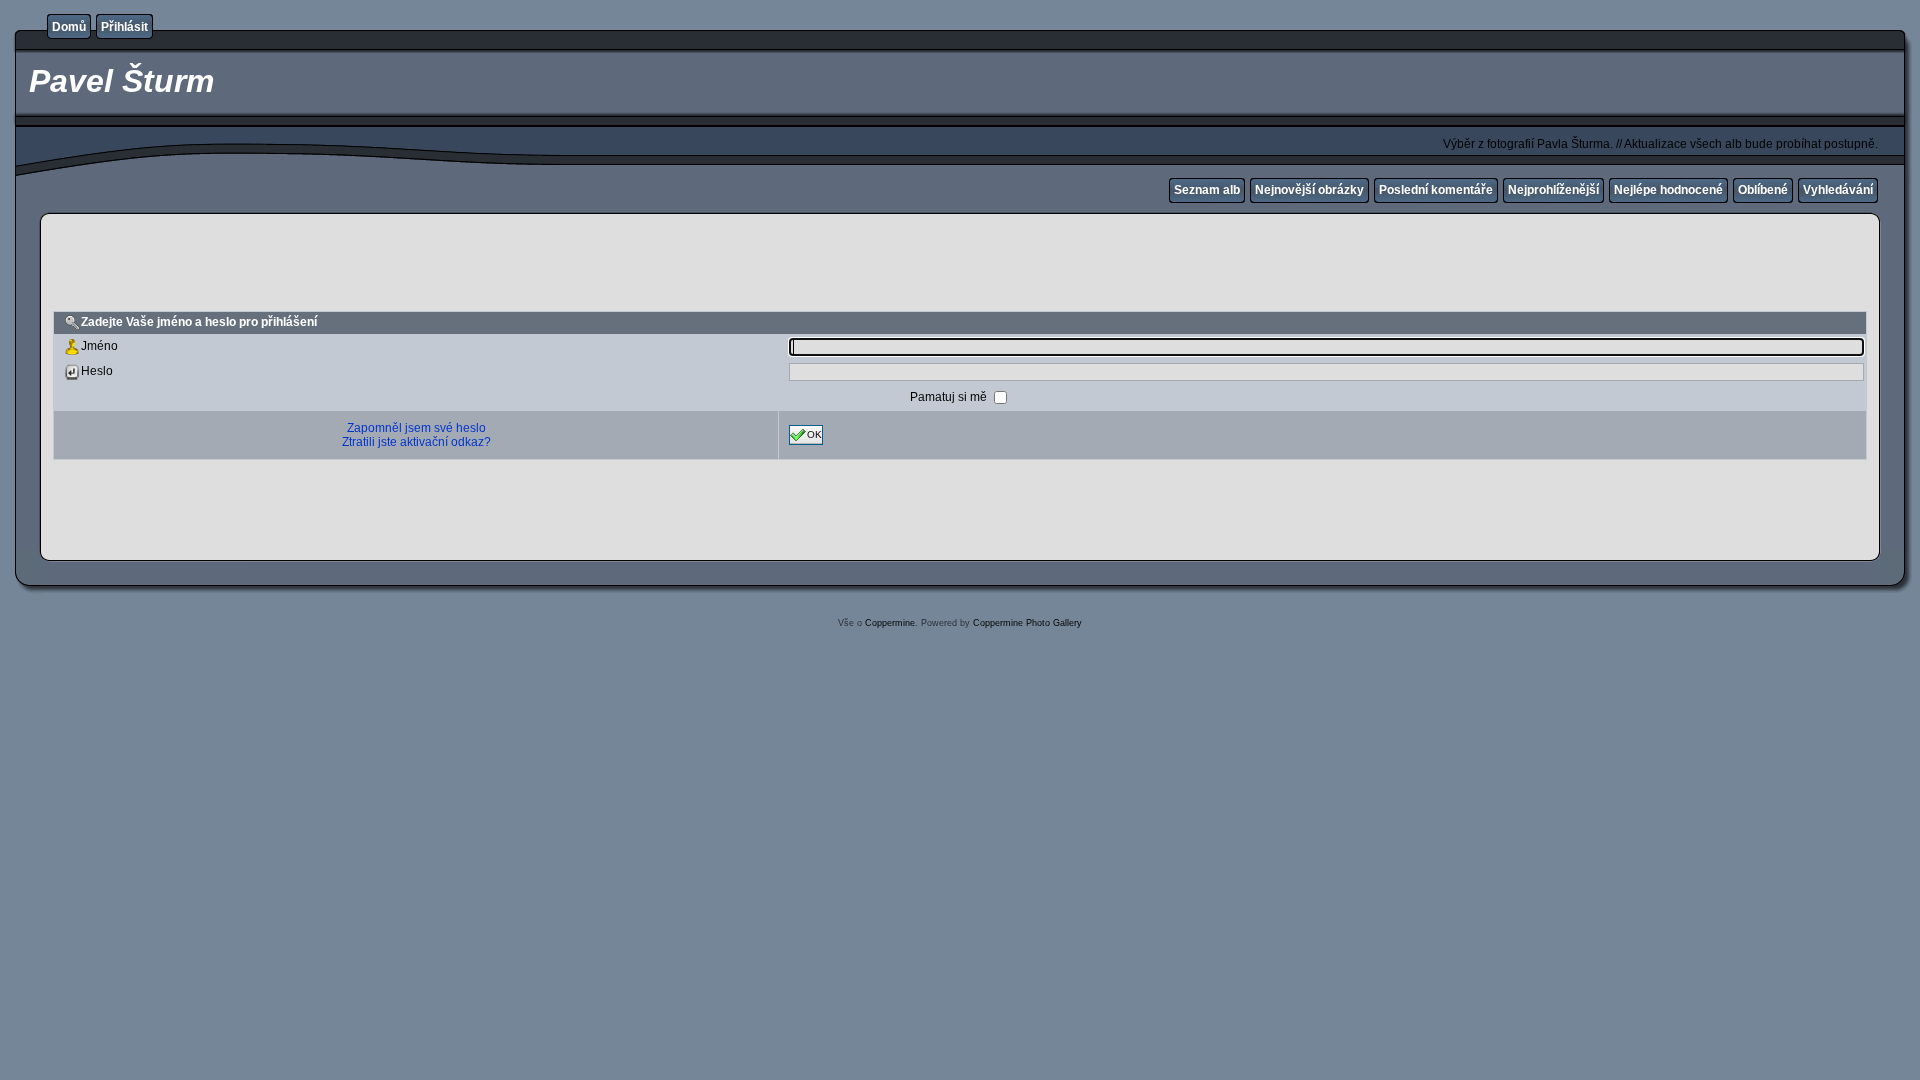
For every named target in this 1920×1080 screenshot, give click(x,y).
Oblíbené (1763, 190)
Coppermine (890, 623)
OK (814, 433)
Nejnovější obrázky (1309, 190)
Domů (69, 27)
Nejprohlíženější (1553, 190)
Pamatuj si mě (950, 396)
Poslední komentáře (1436, 190)
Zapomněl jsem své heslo (416, 428)
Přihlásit (124, 27)
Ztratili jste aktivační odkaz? (416, 442)
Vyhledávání (1838, 190)
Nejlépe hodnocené (1668, 190)
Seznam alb (1207, 190)
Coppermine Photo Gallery (1027, 623)
